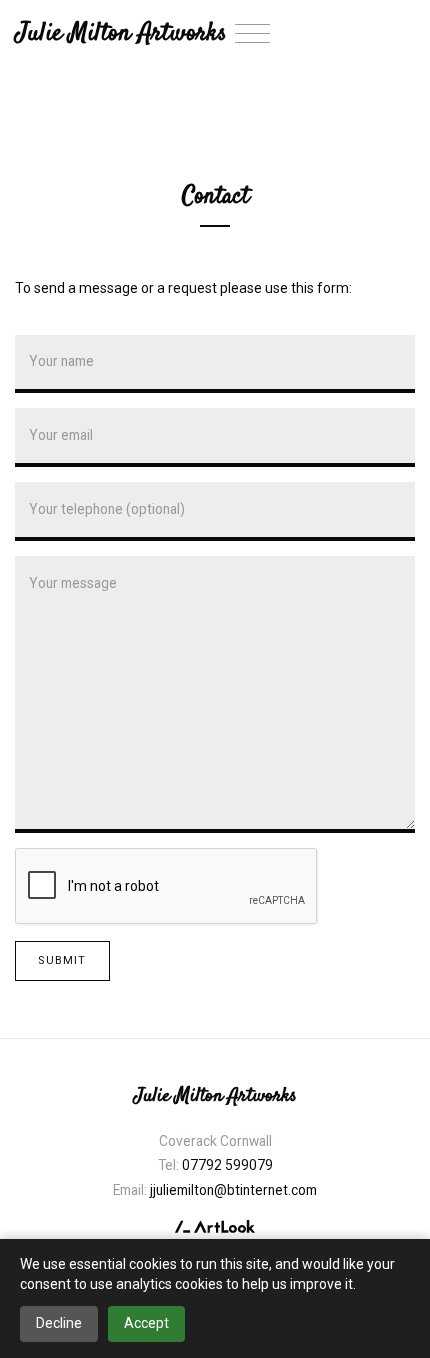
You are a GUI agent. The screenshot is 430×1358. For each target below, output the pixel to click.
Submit (62, 960)
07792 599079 (227, 1165)
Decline (59, 1323)
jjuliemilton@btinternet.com (233, 1190)
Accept (146, 1323)
